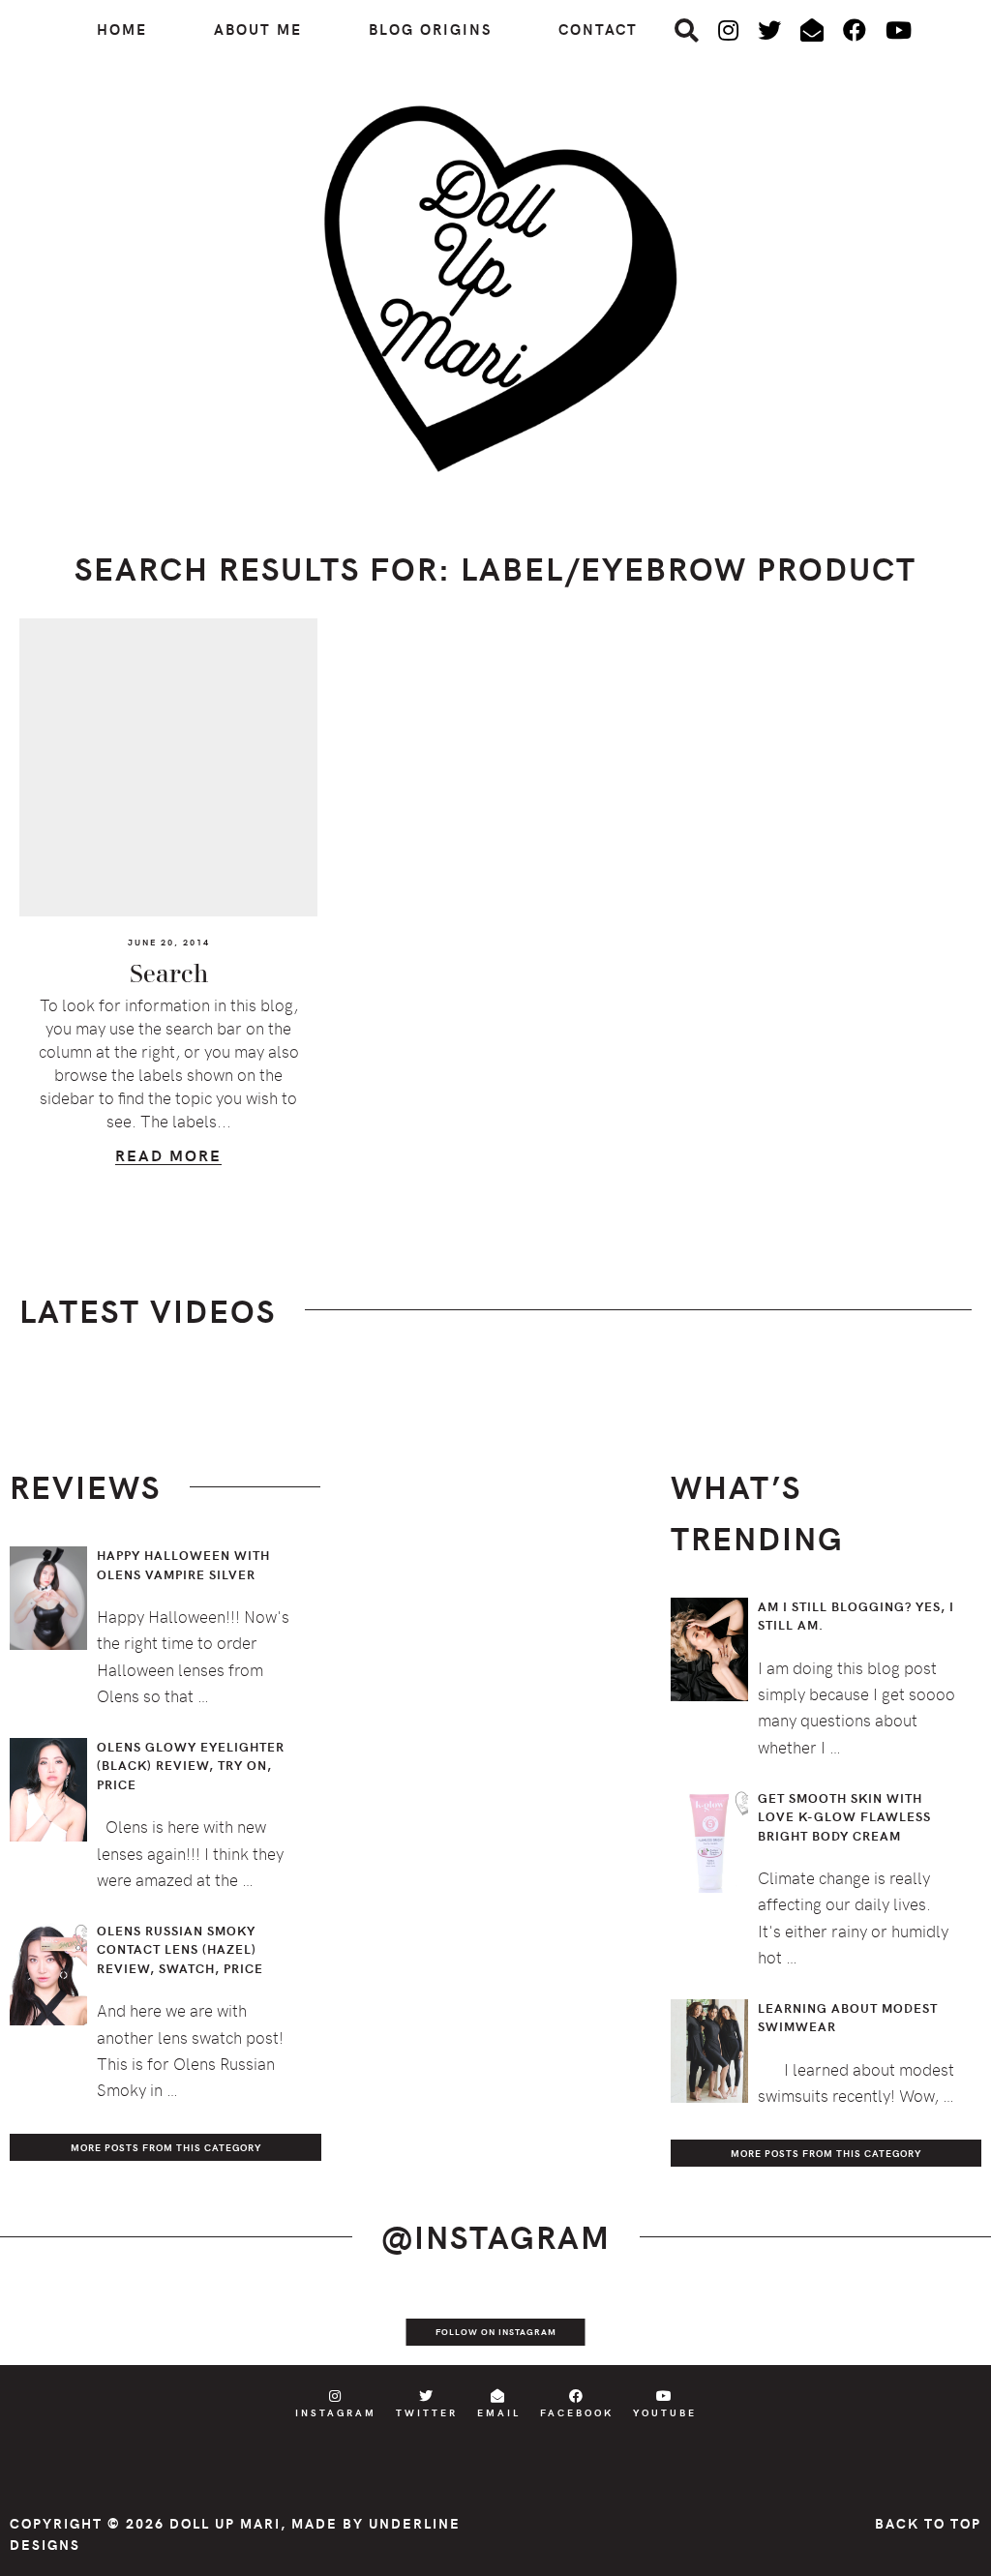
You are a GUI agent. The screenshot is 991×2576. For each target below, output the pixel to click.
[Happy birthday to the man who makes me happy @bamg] (248, 2325)
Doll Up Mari (225, 2523)
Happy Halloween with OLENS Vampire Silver (183, 1565)
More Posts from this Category (166, 2147)
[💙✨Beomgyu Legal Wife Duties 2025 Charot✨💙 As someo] (49, 2325)
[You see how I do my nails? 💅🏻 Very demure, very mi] (743, 2325)
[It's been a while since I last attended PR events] (346, 2325)
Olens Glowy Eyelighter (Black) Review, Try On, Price (191, 1766)
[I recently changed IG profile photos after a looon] (148, 2325)
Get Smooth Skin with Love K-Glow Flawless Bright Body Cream (844, 1817)
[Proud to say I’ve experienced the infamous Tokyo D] (942, 2325)
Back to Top (928, 2523)
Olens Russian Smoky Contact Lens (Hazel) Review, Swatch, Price (180, 1949)
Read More (168, 1158)
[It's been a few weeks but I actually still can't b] (842, 2325)
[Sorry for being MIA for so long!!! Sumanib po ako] (644, 2325)
